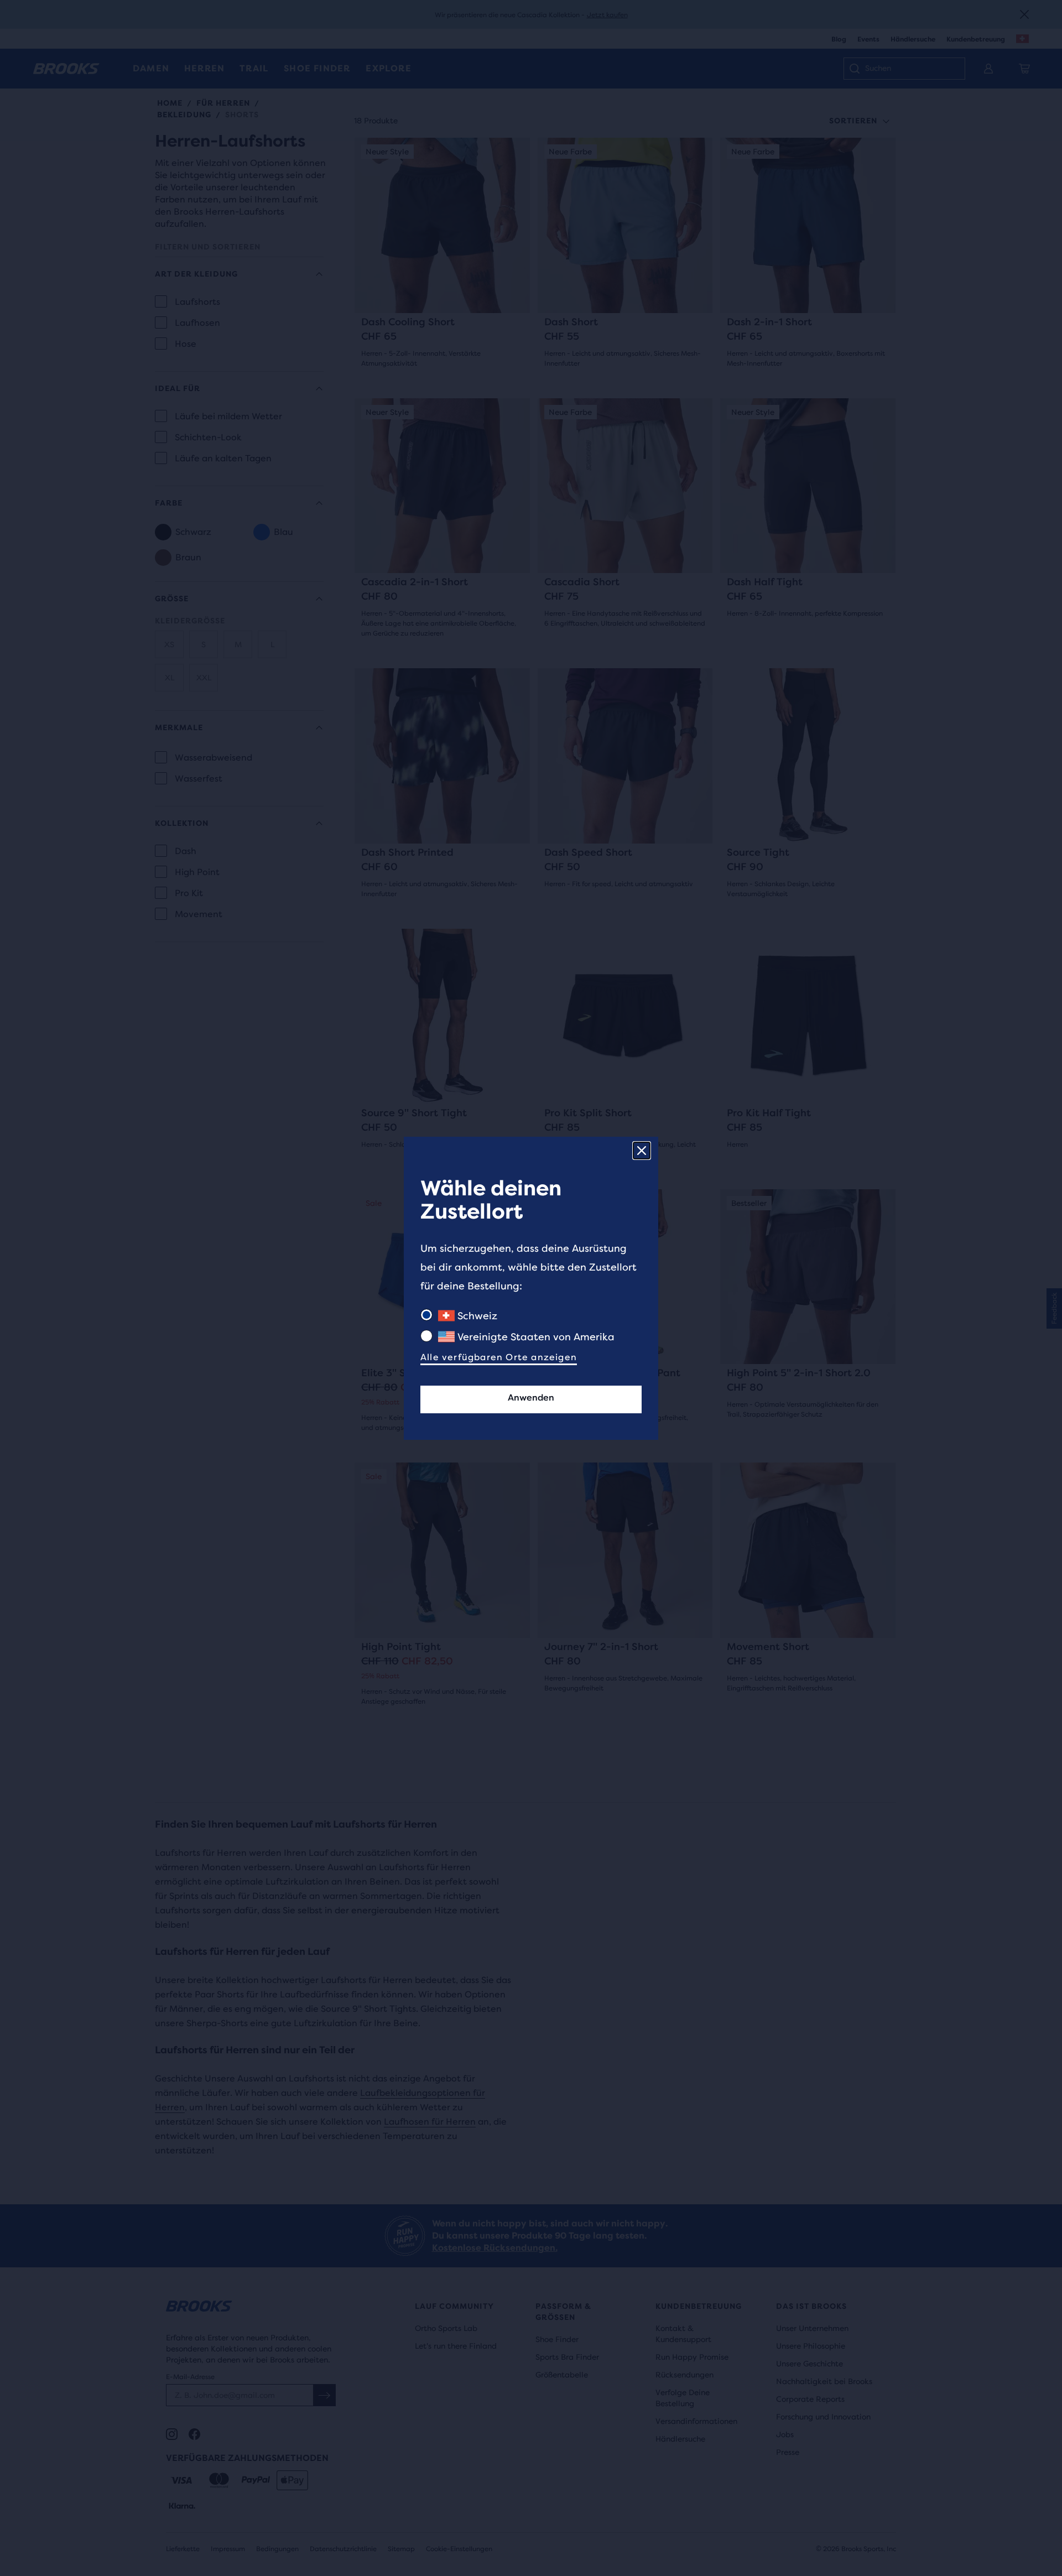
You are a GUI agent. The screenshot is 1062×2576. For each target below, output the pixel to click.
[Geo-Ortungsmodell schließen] (642, 1151)
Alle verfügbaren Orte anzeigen (499, 1357)
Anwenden (531, 1398)
